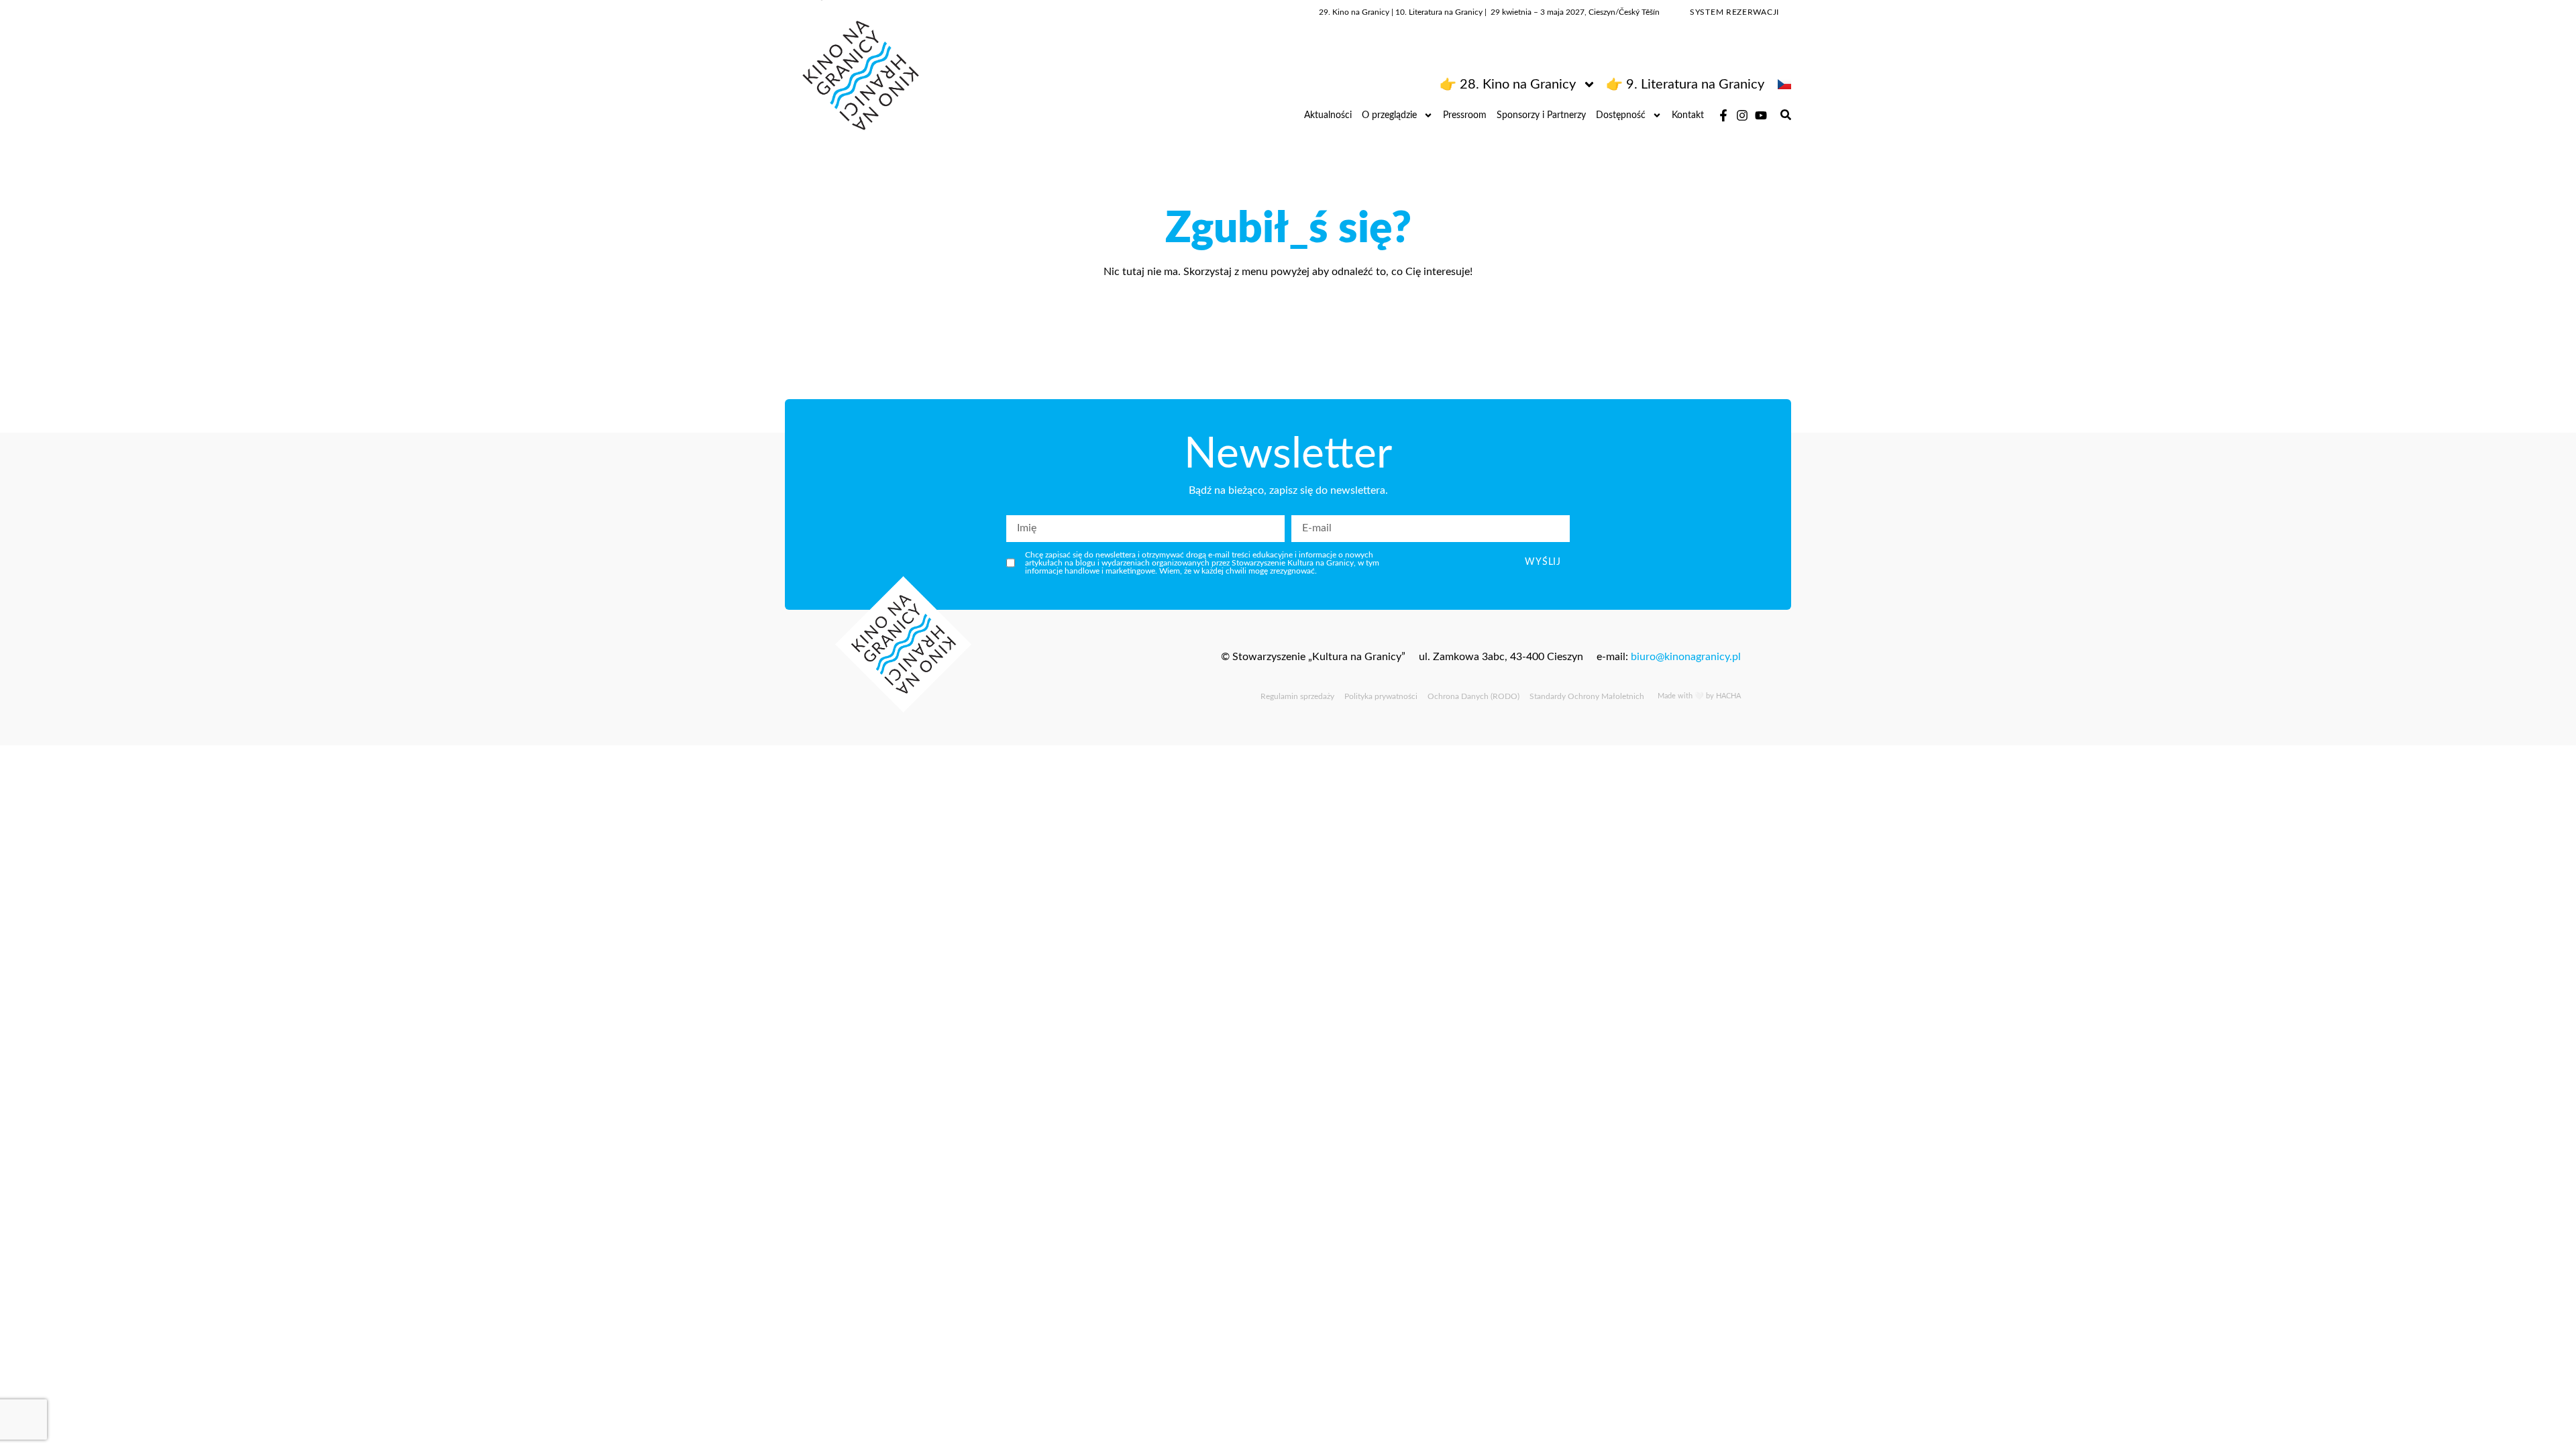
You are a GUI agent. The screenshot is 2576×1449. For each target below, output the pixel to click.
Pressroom (1465, 115)
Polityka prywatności (1381, 696)
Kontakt (1688, 115)
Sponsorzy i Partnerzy (1541, 115)
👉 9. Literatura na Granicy (1685, 85)
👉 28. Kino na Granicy (1508, 85)
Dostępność (1621, 115)
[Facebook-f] (1723, 115)
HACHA (1728, 696)
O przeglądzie (1389, 115)
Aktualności (1328, 115)
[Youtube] (1761, 115)
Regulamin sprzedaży (1297, 696)
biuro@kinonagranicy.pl (1686, 657)
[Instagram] (1742, 115)
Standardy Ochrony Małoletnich (1587, 696)
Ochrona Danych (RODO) (1473, 696)
